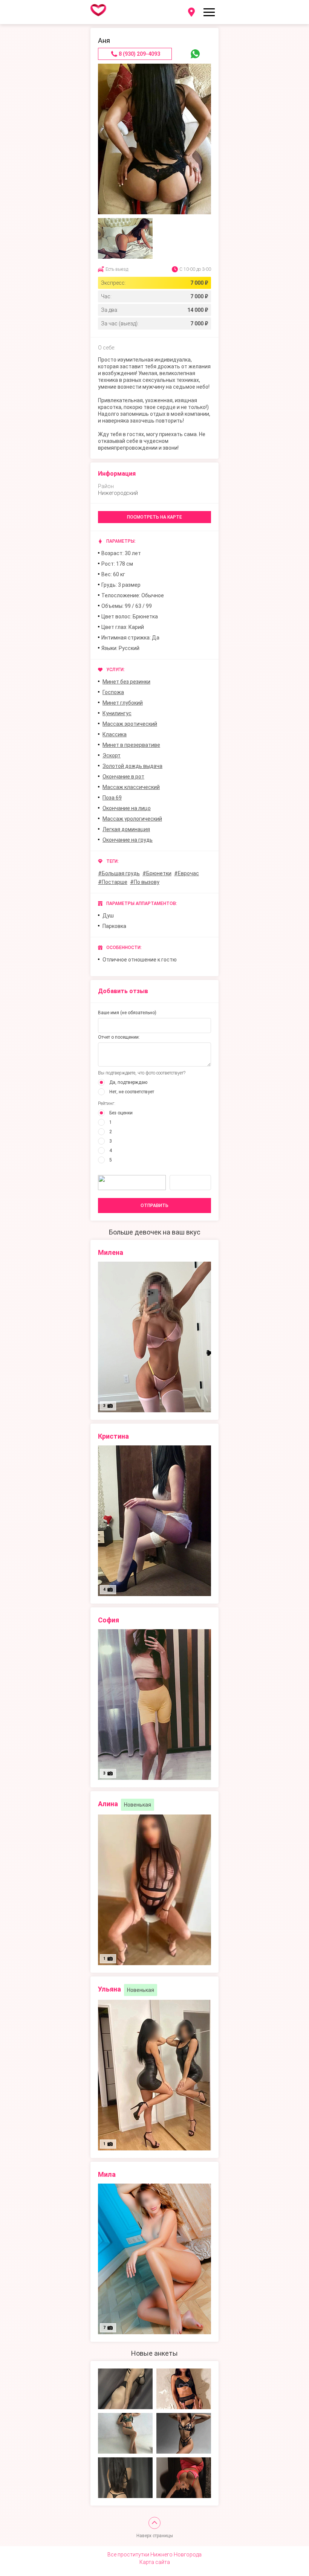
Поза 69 (112, 798)
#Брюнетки (157, 873)
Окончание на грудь (128, 840)
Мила (107, 2174)
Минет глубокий (123, 703)
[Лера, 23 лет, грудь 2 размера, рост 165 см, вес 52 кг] (125, 2389)
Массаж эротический (130, 724)
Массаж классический (131, 787)
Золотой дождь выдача (132, 766)
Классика (115, 734)
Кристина (113, 1436)
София (109, 1620)
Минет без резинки (126, 682)
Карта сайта (155, 2562)
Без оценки (121, 1113)
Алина (108, 1804)
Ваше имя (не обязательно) (127, 1013)
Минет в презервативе (131, 745)
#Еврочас (187, 873)
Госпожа (113, 692)
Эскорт (112, 755)
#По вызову (145, 882)
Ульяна (109, 1989)
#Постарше (113, 882)
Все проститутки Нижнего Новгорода (154, 2555)
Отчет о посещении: (119, 1037)
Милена (111, 1252)
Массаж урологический (132, 819)
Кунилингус (117, 713)
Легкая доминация (126, 829)
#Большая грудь (119, 873)
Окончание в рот (123, 777)
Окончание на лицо (127, 808)
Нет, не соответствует (132, 1092)
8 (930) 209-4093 (139, 54)
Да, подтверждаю (128, 1082)
